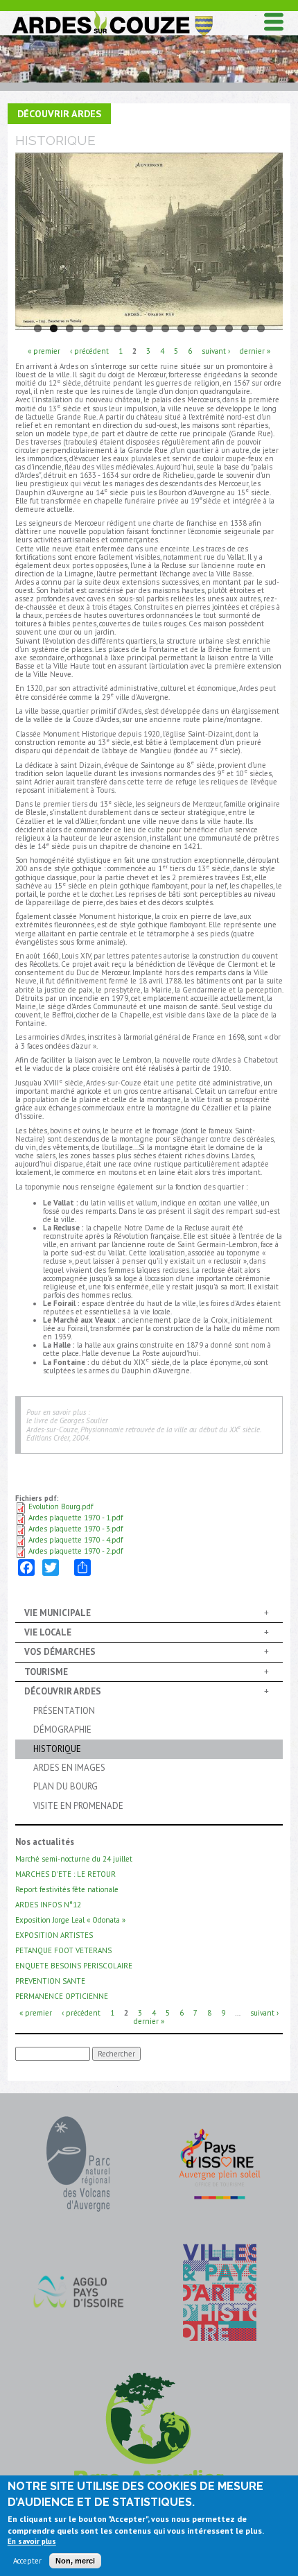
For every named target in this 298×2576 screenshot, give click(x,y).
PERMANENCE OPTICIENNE (62, 1996)
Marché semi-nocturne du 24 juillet (74, 1859)
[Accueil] (112, 14)
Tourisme (46, 1672)
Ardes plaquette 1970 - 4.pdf (76, 1540)
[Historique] (149, 242)
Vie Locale (48, 1632)
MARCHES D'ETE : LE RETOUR (65, 1874)
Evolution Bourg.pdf (61, 1506)
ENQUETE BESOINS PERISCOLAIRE (74, 1966)
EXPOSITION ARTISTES (54, 1935)
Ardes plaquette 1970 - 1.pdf (76, 1518)
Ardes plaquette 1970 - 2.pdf (76, 1551)
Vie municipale (58, 1613)
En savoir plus (32, 2541)
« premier (44, 350)
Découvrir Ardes (59, 113)
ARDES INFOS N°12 (48, 1905)
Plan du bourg (65, 1786)
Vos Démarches (60, 1652)
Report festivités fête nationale (67, 1889)
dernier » (255, 350)
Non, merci (75, 2561)
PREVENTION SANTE (50, 1981)
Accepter (27, 2561)
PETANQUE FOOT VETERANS (63, 1950)
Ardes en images (69, 1768)
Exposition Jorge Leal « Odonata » (70, 1920)
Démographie (62, 1729)
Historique (57, 1749)
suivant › (216, 350)
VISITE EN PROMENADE (78, 1806)
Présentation (64, 1711)
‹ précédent (89, 350)
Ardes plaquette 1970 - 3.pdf (76, 1529)
